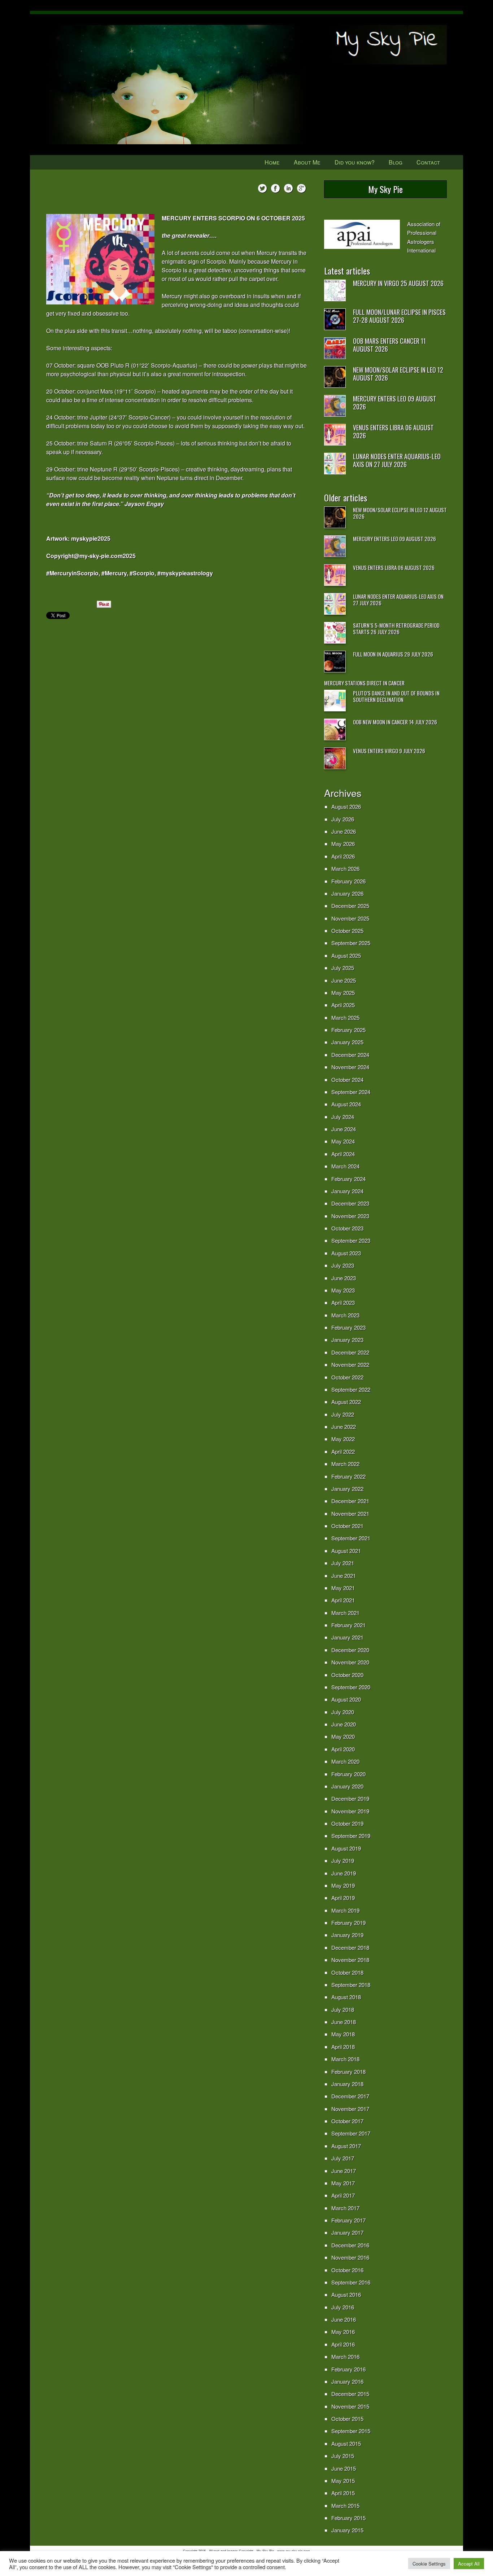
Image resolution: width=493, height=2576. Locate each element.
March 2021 (345, 1613)
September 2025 (351, 943)
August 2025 (346, 955)
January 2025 (347, 1042)
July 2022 (343, 1414)
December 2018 (350, 1947)
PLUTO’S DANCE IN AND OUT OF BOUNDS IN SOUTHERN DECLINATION (396, 696)
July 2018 (343, 2009)
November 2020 (350, 1662)
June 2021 (344, 1576)
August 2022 (346, 1402)
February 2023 (348, 1327)
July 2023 (343, 1265)
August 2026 (346, 806)
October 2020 (347, 1675)
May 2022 (343, 1439)
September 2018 (351, 1985)
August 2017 (346, 2146)
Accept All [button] (469, 2564)
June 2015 (344, 2468)
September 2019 (351, 1836)
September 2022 (351, 1389)
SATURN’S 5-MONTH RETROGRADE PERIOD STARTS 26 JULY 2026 (396, 628)
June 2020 (344, 1724)
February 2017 (348, 2220)
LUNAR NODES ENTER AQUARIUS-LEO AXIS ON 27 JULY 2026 (397, 460)
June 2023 (344, 1278)
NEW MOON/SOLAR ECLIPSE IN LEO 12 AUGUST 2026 (398, 374)
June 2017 (344, 2171)
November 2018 (350, 1960)
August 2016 (346, 2294)
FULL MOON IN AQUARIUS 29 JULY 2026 (393, 654)
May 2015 (343, 2481)
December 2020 (350, 1650)
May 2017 (343, 2183)
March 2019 (345, 1910)
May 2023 (343, 1290)
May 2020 (343, 1736)
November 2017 (350, 2109)
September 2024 (351, 1092)
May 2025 (343, 993)
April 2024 (343, 1154)
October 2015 (347, 2419)
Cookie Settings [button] (429, 2564)
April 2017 (343, 2195)
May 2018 (343, 2034)
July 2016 (343, 2307)
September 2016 (351, 2282)
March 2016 (345, 2356)
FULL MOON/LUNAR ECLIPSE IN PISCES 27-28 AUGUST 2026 (399, 316)
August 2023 (346, 1253)
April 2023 (343, 1302)
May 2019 (343, 1885)
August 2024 (346, 1104)
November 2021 (350, 1513)
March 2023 (345, 1315)
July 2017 (343, 2158)
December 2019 (350, 1798)
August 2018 (346, 1997)
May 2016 (343, 2332)
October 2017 (347, 2121)
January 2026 (347, 893)
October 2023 (347, 1228)
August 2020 (346, 1699)
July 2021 (343, 1563)
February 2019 (348, 1923)
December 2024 (350, 1055)
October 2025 (347, 931)
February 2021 (348, 1625)
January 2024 (347, 1191)
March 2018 (345, 2059)
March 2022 (345, 1464)
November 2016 (350, 2257)
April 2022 (343, 1451)
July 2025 (343, 968)
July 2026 (343, 819)
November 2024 (350, 1067)
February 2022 (348, 1476)
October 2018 (347, 1972)
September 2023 (351, 1240)
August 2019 (346, 1848)
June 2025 (344, 980)
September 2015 (351, 2431)
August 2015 (346, 2443)
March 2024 (345, 1166)
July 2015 (343, 2456)
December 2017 (350, 2096)
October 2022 (347, 1377)
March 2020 (345, 1761)
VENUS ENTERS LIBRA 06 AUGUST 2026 (393, 431)
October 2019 (347, 1823)
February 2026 (348, 881)
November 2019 (350, 1811)
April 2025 (343, 1005)
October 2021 (347, 1526)
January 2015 (347, 2530)
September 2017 (351, 2133)
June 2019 (344, 1873)
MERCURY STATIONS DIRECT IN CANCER (364, 683)
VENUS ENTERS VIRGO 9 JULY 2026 (389, 751)
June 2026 (344, 831)
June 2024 (344, 1129)
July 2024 (343, 1117)
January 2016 (347, 2381)
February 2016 (348, 2369)
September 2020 (351, 1687)
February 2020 (348, 1774)
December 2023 (350, 1203)
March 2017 (345, 2208)
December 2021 (350, 1501)
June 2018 (344, 2022)
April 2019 (343, 1898)
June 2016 (344, 2319)
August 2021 (346, 1551)
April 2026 (343, 856)
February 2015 (348, 2518)
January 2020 (347, 1786)
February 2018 (348, 2072)
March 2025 (345, 1017)
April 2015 (343, 2493)
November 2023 (350, 1216)
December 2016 (350, 2245)
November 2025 (350, 918)
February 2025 (348, 1030)
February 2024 (348, 1179)
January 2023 (347, 1340)
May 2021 (343, 1588)
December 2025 (350, 906)
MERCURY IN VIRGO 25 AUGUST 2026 (398, 283)
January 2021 (347, 1637)
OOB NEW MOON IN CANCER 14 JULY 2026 (395, 722)
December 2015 (350, 2394)
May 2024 (343, 1141)
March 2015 (345, 2505)
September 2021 (351, 1538)
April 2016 (343, 2344)
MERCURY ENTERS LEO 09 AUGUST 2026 (395, 403)
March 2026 (345, 868)
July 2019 (343, 1860)
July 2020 (343, 1712)
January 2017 (347, 2232)
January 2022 (347, 1489)
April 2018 (343, 2047)
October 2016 (347, 2270)
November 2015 (350, 2406)
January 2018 (347, 2084)
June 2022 (344, 1427)
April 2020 (343, 1749)
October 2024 (347, 1079)
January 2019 (347, 1935)
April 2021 (343, 1600)
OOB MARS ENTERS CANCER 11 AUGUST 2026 (389, 345)
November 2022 (350, 1364)
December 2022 (350, 1352)
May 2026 (343, 844)
